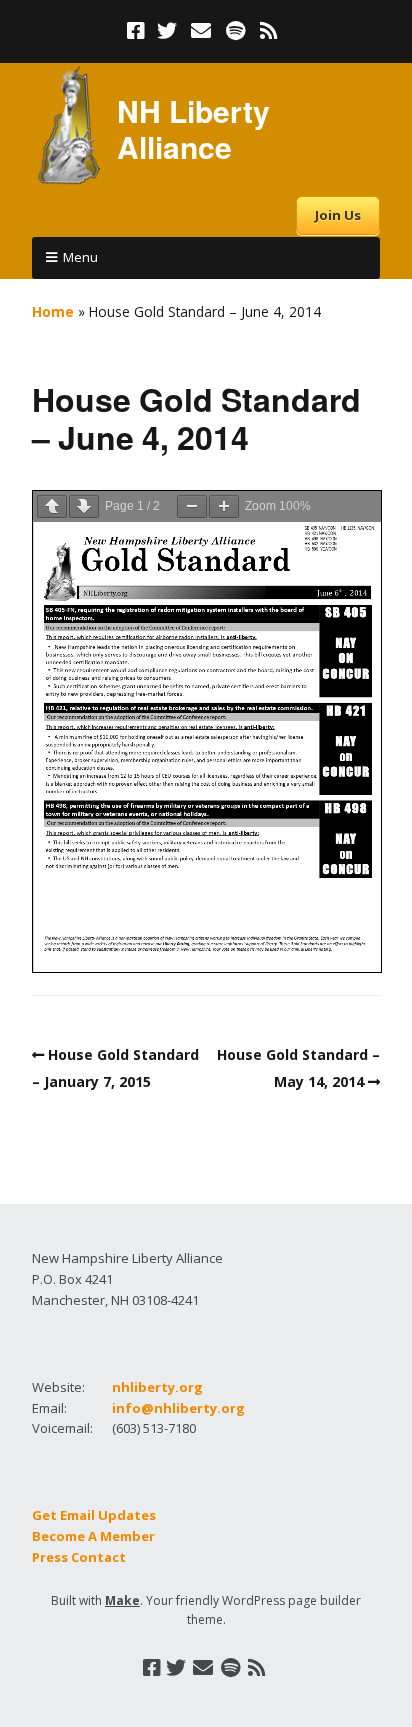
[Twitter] (167, 31)
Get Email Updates (94, 1515)
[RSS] (269, 31)
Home (53, 311)
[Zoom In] (224, 506)
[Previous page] (52, 506)
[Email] (201, 31)
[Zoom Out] (192, 506)
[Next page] (84, 506)
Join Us (338, 215)
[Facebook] (138, 31)
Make (122, 1600)
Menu (80, 257)
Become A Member (93, 1536)
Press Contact (79, 1557)
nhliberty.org (157, 1387)
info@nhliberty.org (178, 1408)
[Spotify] (235, 31)
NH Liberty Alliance (193, 128)
